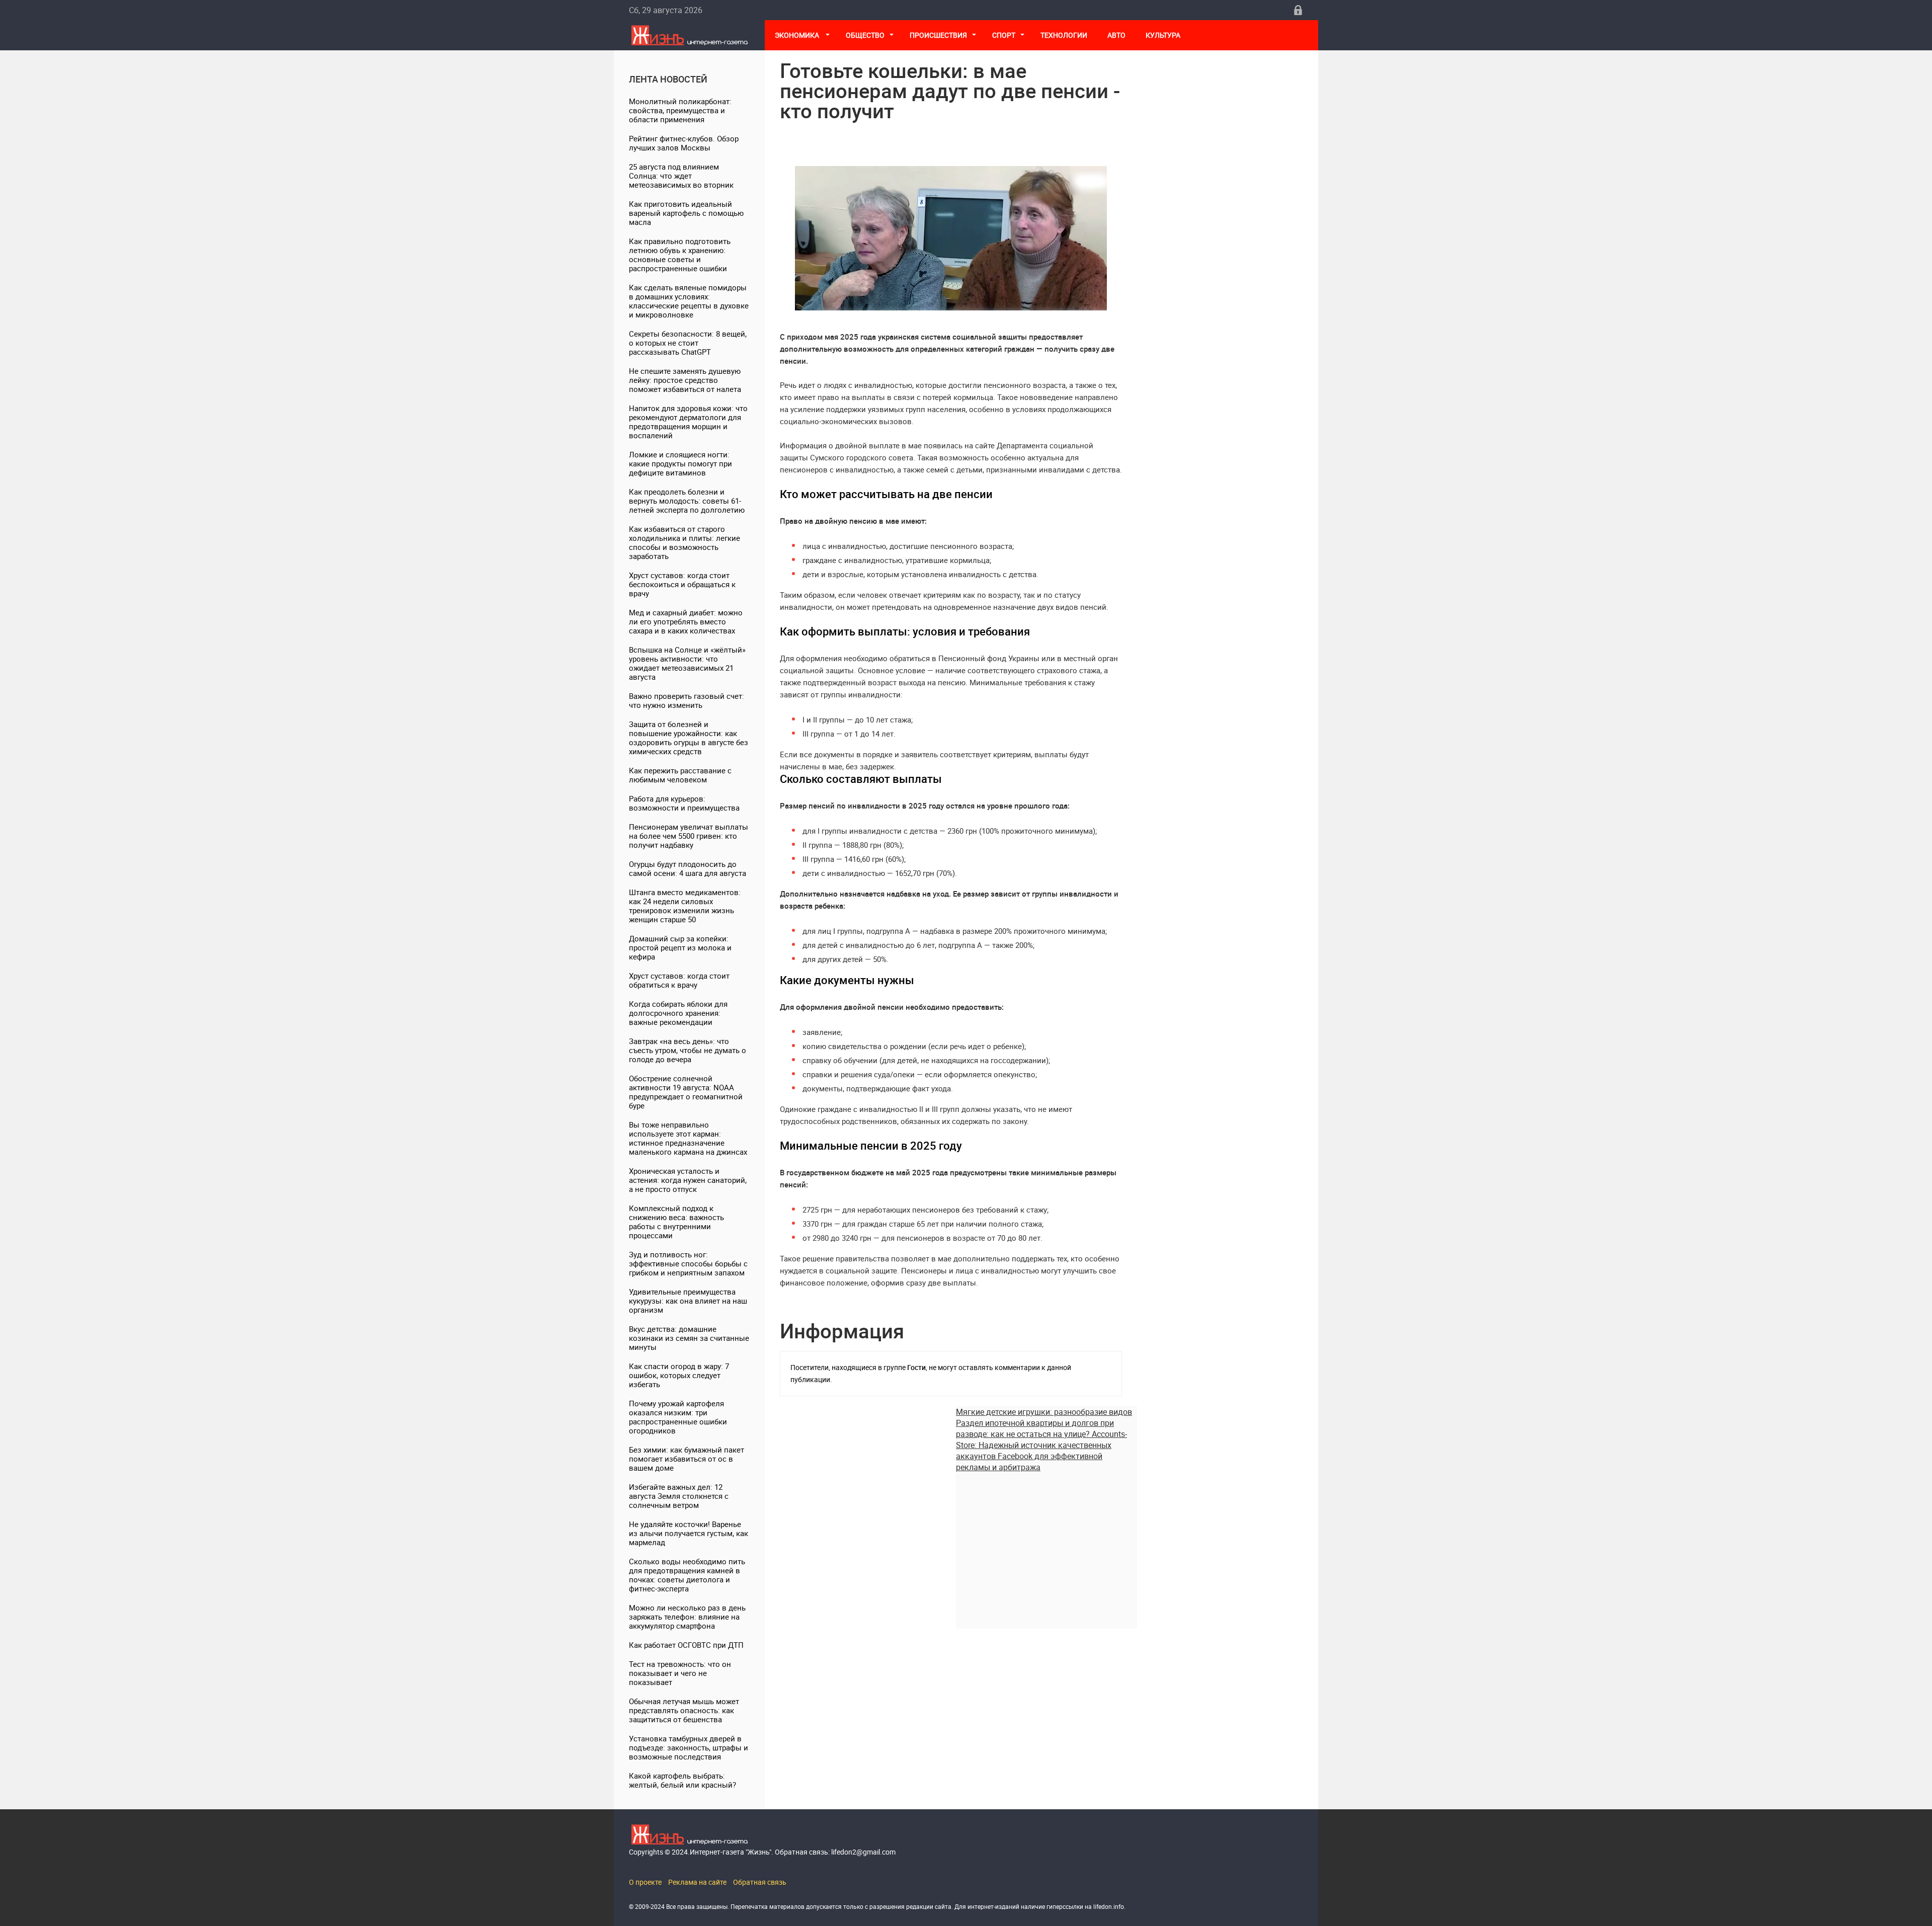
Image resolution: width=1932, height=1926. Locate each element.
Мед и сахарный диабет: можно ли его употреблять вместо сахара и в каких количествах (686, 621)
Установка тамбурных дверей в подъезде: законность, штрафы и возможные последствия (689, 1747)
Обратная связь (760, 1882)
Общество (865, 35)
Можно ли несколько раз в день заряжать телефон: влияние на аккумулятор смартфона (687, 1617)
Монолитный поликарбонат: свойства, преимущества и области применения (680, 110)
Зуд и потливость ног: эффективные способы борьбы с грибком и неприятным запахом (688, 1263)
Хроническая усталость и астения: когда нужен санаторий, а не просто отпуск (688, 1180)
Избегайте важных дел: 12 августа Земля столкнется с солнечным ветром (679, 1496)
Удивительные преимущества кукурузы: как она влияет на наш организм (688, 1301)
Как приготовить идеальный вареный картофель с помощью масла (686, 213)
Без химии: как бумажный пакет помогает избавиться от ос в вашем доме (687, 1459)
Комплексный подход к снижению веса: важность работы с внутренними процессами (676, 1222)
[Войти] (1298, 10)
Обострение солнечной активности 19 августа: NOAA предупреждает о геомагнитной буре (686, 1092)
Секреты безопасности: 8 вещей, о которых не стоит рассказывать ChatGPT (688, 343)
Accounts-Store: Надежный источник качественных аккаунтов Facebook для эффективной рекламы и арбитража (1041, 1451)
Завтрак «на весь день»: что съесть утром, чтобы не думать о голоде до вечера (688, 1050)
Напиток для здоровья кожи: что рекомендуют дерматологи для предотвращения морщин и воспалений (688, 422)
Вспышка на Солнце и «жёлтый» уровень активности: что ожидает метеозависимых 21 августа (687, 663)
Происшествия (938, 35)
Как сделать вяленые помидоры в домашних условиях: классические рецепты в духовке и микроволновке (689, 301)
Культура (1164, 35)
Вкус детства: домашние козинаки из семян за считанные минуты (689, 1338)
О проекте (645, 1882)
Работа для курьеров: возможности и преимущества (684, 803)
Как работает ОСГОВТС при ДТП (686, 1645)
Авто (1116, 35)
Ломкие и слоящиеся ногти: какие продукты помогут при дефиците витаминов (680, 463)
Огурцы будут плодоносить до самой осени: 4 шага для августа (688, 868)
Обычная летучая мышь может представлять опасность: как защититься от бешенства (684, 1710)
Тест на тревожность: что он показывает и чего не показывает (680, 1673)
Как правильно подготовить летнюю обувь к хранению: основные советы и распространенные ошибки (680, 255)
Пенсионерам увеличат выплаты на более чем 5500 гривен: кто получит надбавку (689, 836)
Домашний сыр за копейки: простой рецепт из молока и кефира (680, 947)
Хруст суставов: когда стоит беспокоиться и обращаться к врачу (682, 584)
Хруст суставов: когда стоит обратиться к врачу (679, 980)
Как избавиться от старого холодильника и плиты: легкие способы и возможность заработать (685, 542)
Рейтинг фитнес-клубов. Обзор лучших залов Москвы (684, 143)
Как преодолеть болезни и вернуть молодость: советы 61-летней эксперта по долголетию (687, 501)
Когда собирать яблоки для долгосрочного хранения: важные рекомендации (678, 1013)
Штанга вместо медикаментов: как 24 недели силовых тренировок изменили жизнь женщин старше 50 (685, 906)
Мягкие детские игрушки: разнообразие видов (1044, 1412)
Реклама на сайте (697, 1882)
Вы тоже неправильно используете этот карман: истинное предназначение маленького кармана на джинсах (688, 1138)
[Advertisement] (1046, 1543)
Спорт (1004, 35)
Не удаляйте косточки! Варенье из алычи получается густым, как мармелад (689, 1533)
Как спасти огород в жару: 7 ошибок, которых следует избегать (679, 1375)
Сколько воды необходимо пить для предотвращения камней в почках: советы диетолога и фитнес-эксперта (687, 1575)
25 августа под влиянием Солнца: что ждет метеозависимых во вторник (681, 176)
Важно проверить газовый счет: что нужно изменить (687, 700)
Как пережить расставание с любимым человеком (680, 775)
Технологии (1064, 35)
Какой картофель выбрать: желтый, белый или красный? (682, 1780)
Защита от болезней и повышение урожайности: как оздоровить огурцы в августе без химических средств (689, 738)
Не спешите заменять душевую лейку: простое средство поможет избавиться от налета (685, 380)
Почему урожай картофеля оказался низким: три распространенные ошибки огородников (678, 1417)
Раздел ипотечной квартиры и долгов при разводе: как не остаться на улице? (1035, 1428)
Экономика (798, 35)
